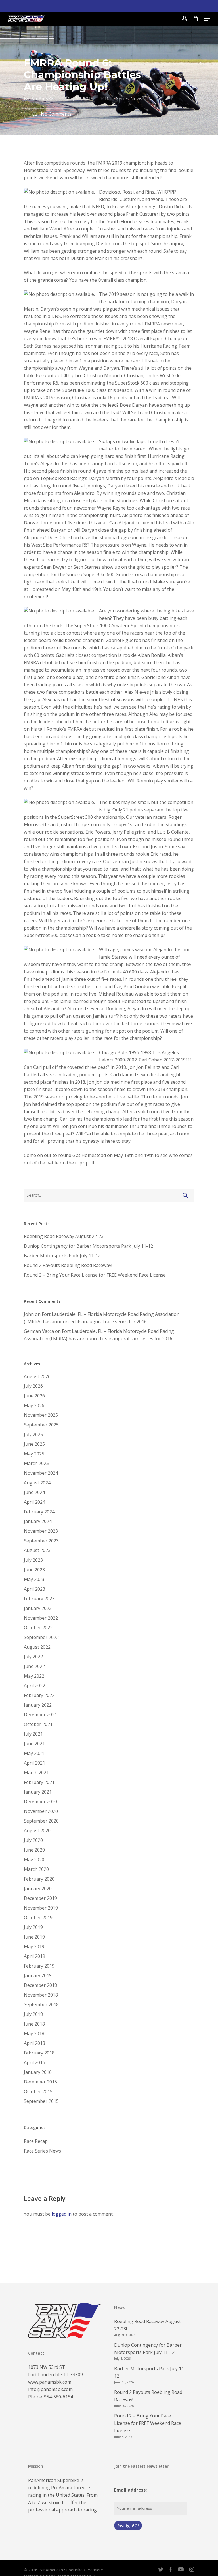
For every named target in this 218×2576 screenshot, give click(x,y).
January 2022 (38, 1705)
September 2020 (41, 1821)
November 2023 (41, 1531)
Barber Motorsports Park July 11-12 (62, 1256)
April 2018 (34, 2043)
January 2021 (38, 1792)
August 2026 (37, 1376)
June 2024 (34, 1492)
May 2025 (34, 1454)
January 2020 (38, 1889)
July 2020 (33, 1840)
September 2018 (41, 2004)
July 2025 (33, 1434)
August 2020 (37, 1831)
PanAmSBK (42, 99)
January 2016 (38, 2072)
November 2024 (41, 1473)
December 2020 (40, 1802)
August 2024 (37, 1483)
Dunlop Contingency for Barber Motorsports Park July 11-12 (88, 1246)
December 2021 (40, 1715)
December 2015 (40, 2082)
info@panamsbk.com (50, 2389)
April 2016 (34, 2062)
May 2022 (34, 1676)
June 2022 (34, 1666)
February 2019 (39, 1966)
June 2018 (34, 2024)
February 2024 (39, 1512)
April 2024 (34, 1502)
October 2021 (38, 1724)
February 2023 (39, 1599)
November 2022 (41, 1618)
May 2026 (34, 1405)
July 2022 (33, 1657)
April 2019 (34, 1956)
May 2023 (34, 1579)
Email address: (130, 2490)
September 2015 (41, 2101)
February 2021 (39, 1782)
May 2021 (34, 1753)
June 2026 (34, 1396)
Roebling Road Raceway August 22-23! (64, 1236)
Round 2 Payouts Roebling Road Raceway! (68, 1265)
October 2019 (38, 1918)
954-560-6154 (58, 2397)
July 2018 (33, 2014)
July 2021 (33, 1734)
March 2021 (36, 1773)
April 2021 (34, 1763)
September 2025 (41, 1425)
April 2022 (34, 1686)
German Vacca (39, 1331)
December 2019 (40, 1898)
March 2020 (36, 1869)
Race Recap (36, 2141)
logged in (62, 2214)
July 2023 (33, 1560)
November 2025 (41, 1415)
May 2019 (34, 1946)
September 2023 (41, 1541)
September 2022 (41, 1637)
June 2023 (34, 1570)
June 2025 (34, 1444)
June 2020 (34, 1850)
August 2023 (37, 1550)
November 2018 (41, 1995)
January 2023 (38, 1608)
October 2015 (38, 2091)
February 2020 (39, 1879)
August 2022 (37, 1647)
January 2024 (38, 1521)
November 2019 (41, 1908)
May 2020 (34, 1860)
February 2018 (39, 2053)
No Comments (56, 114)
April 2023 (34, 1589)
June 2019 (34, 1937)
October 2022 (38, 1628)
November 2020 (41, 1811)
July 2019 (33, 1927)
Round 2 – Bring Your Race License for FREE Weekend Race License (95, 1275)
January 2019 (38, 1975)
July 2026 (33, 1386)
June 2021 (34, 1744)
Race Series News (124, 99)
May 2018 (34, 2033)
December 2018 (40, 1985)
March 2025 (36, 1463)
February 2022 (39, 1695)
